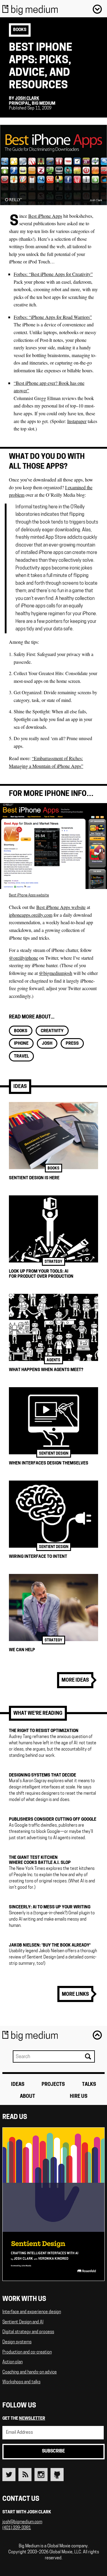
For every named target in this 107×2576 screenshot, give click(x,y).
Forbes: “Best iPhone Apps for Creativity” (53, 274)
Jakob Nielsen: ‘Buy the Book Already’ (50, 1945)
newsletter (32, 2419)
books (20, 30)
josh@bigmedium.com (22, 2522)
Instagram (41, 2475)
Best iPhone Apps (45, 216)
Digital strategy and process (28, 2332)
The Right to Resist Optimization (44, 1731)
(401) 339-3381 (17, 2528)
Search (88, 2056)
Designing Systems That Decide (43, 1775)
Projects (53, 2085)
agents (53, 1360)
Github (57, 2475)
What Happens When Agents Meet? (46, 1370)
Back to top (97, 2035)
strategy (53, 1262)
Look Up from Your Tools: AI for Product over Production (41, 1274)
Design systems (17, 2342)
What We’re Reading (38, 1714)
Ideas (20, 1087)
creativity (52, 1031)
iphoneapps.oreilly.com (31, 915)
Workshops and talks (21, 2382)
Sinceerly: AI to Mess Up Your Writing (50, 1907)
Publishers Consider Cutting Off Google (53, 1820)
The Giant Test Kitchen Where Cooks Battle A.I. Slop (40, 1860)
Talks (89, 2085)
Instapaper (77, 421)
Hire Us (79, 2097)
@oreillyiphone (23, 958)
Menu (97, 9)
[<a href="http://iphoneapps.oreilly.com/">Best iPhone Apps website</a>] (53, 887)
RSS (25, 2475)
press (72, 1044)
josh (47, 1044)
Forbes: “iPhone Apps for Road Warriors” (53, 317)
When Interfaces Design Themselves (49, 1463)
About (27, 2097)
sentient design (54, 1454)
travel (21, 1057)
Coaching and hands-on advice (30, 2372)
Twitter (9, 2475)
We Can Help (22, 1650)
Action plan (12, 2362)
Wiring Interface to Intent (38, 1557)
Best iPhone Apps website (29, 896)
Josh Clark (27, 99)
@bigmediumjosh (56, 973)
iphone (21, 1044)
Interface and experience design (32, 2312)
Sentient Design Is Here (34, 1178)
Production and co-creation (27, 2352)
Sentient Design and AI (23, 2322)
